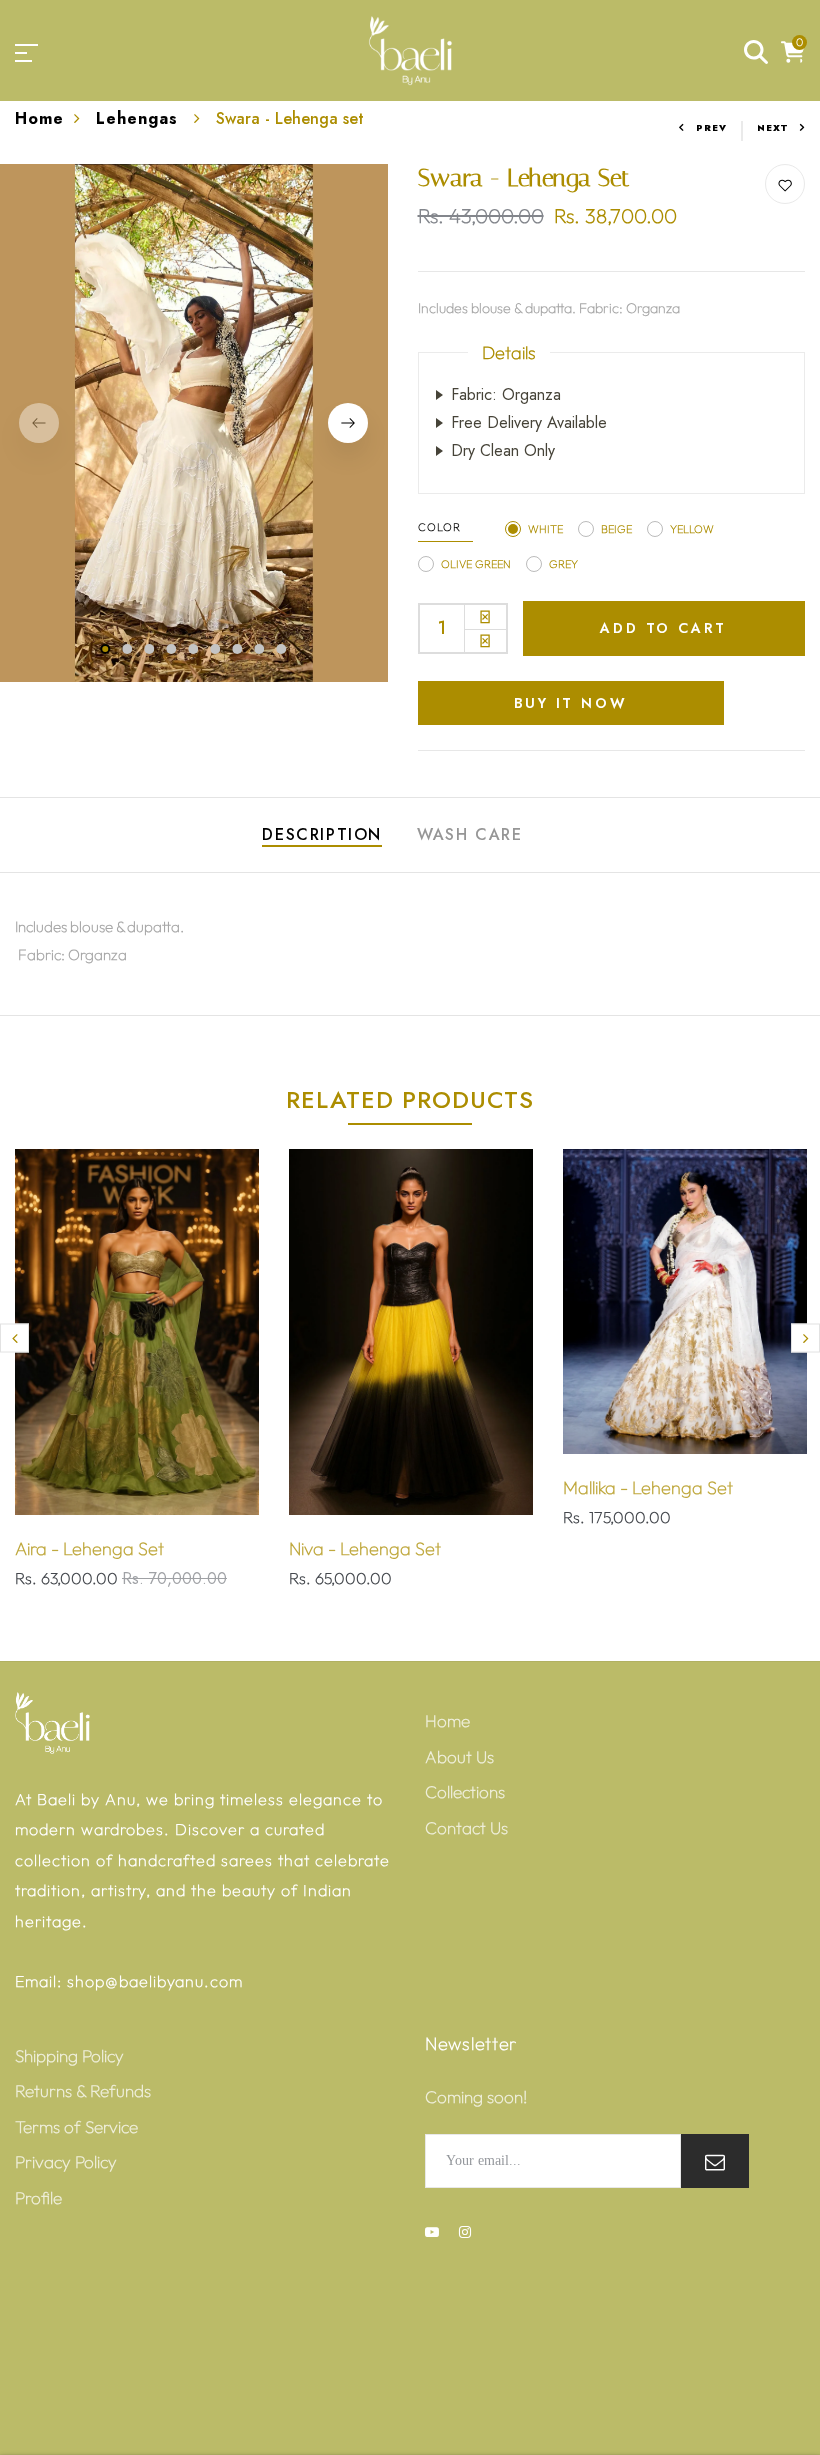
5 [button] (194, 649)
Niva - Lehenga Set (365, 1548)
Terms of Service (76, 2126)
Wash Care (469, 834)
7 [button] (238, 649)
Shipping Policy (69, 2055)
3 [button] (150, 649)
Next (772, 127)
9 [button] (282, 649)
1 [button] (105, 649)
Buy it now (571, 703)
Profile (38, 2197)
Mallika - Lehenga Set (648, 1487)
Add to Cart (663, 628)
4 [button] (172, 649)
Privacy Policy (66, 2161)
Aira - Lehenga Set (89, 1548)
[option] (194, 423)
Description (322, 834)
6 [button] (216, 649)
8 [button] (260, 649)
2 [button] (128, 649)
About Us (459, 1756)
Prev (711, 127)
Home (39, 118)
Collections (465, 1791)
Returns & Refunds (83, 2090)
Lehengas (140, 118)
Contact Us (466, 1827)
